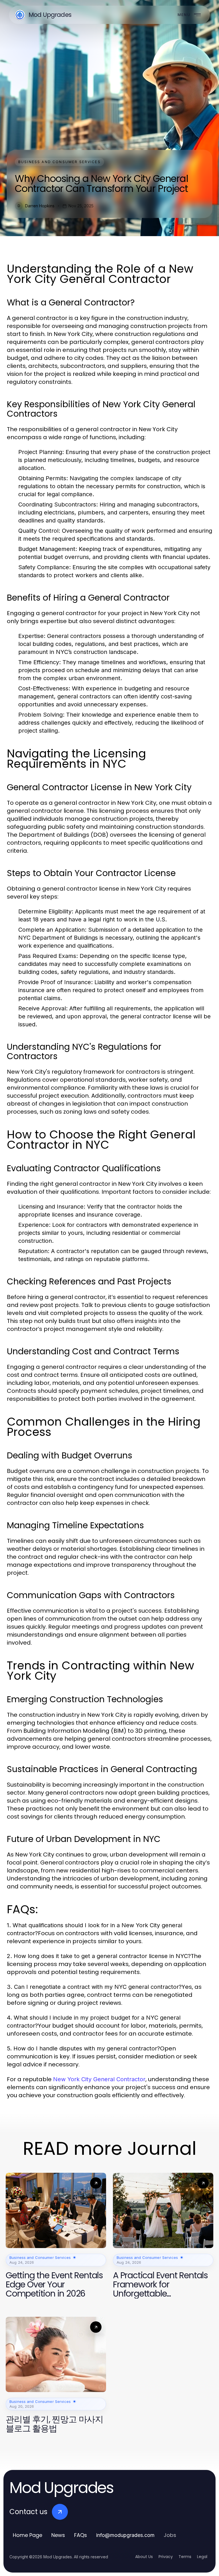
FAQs (81, 2535)
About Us (144, 2557)
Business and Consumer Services (59, 162)
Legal (202, 2557)
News (58, 2535)
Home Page (28, 2535)
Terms (185, 2557)
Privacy (166, 2557)
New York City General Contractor (99, 2079)
